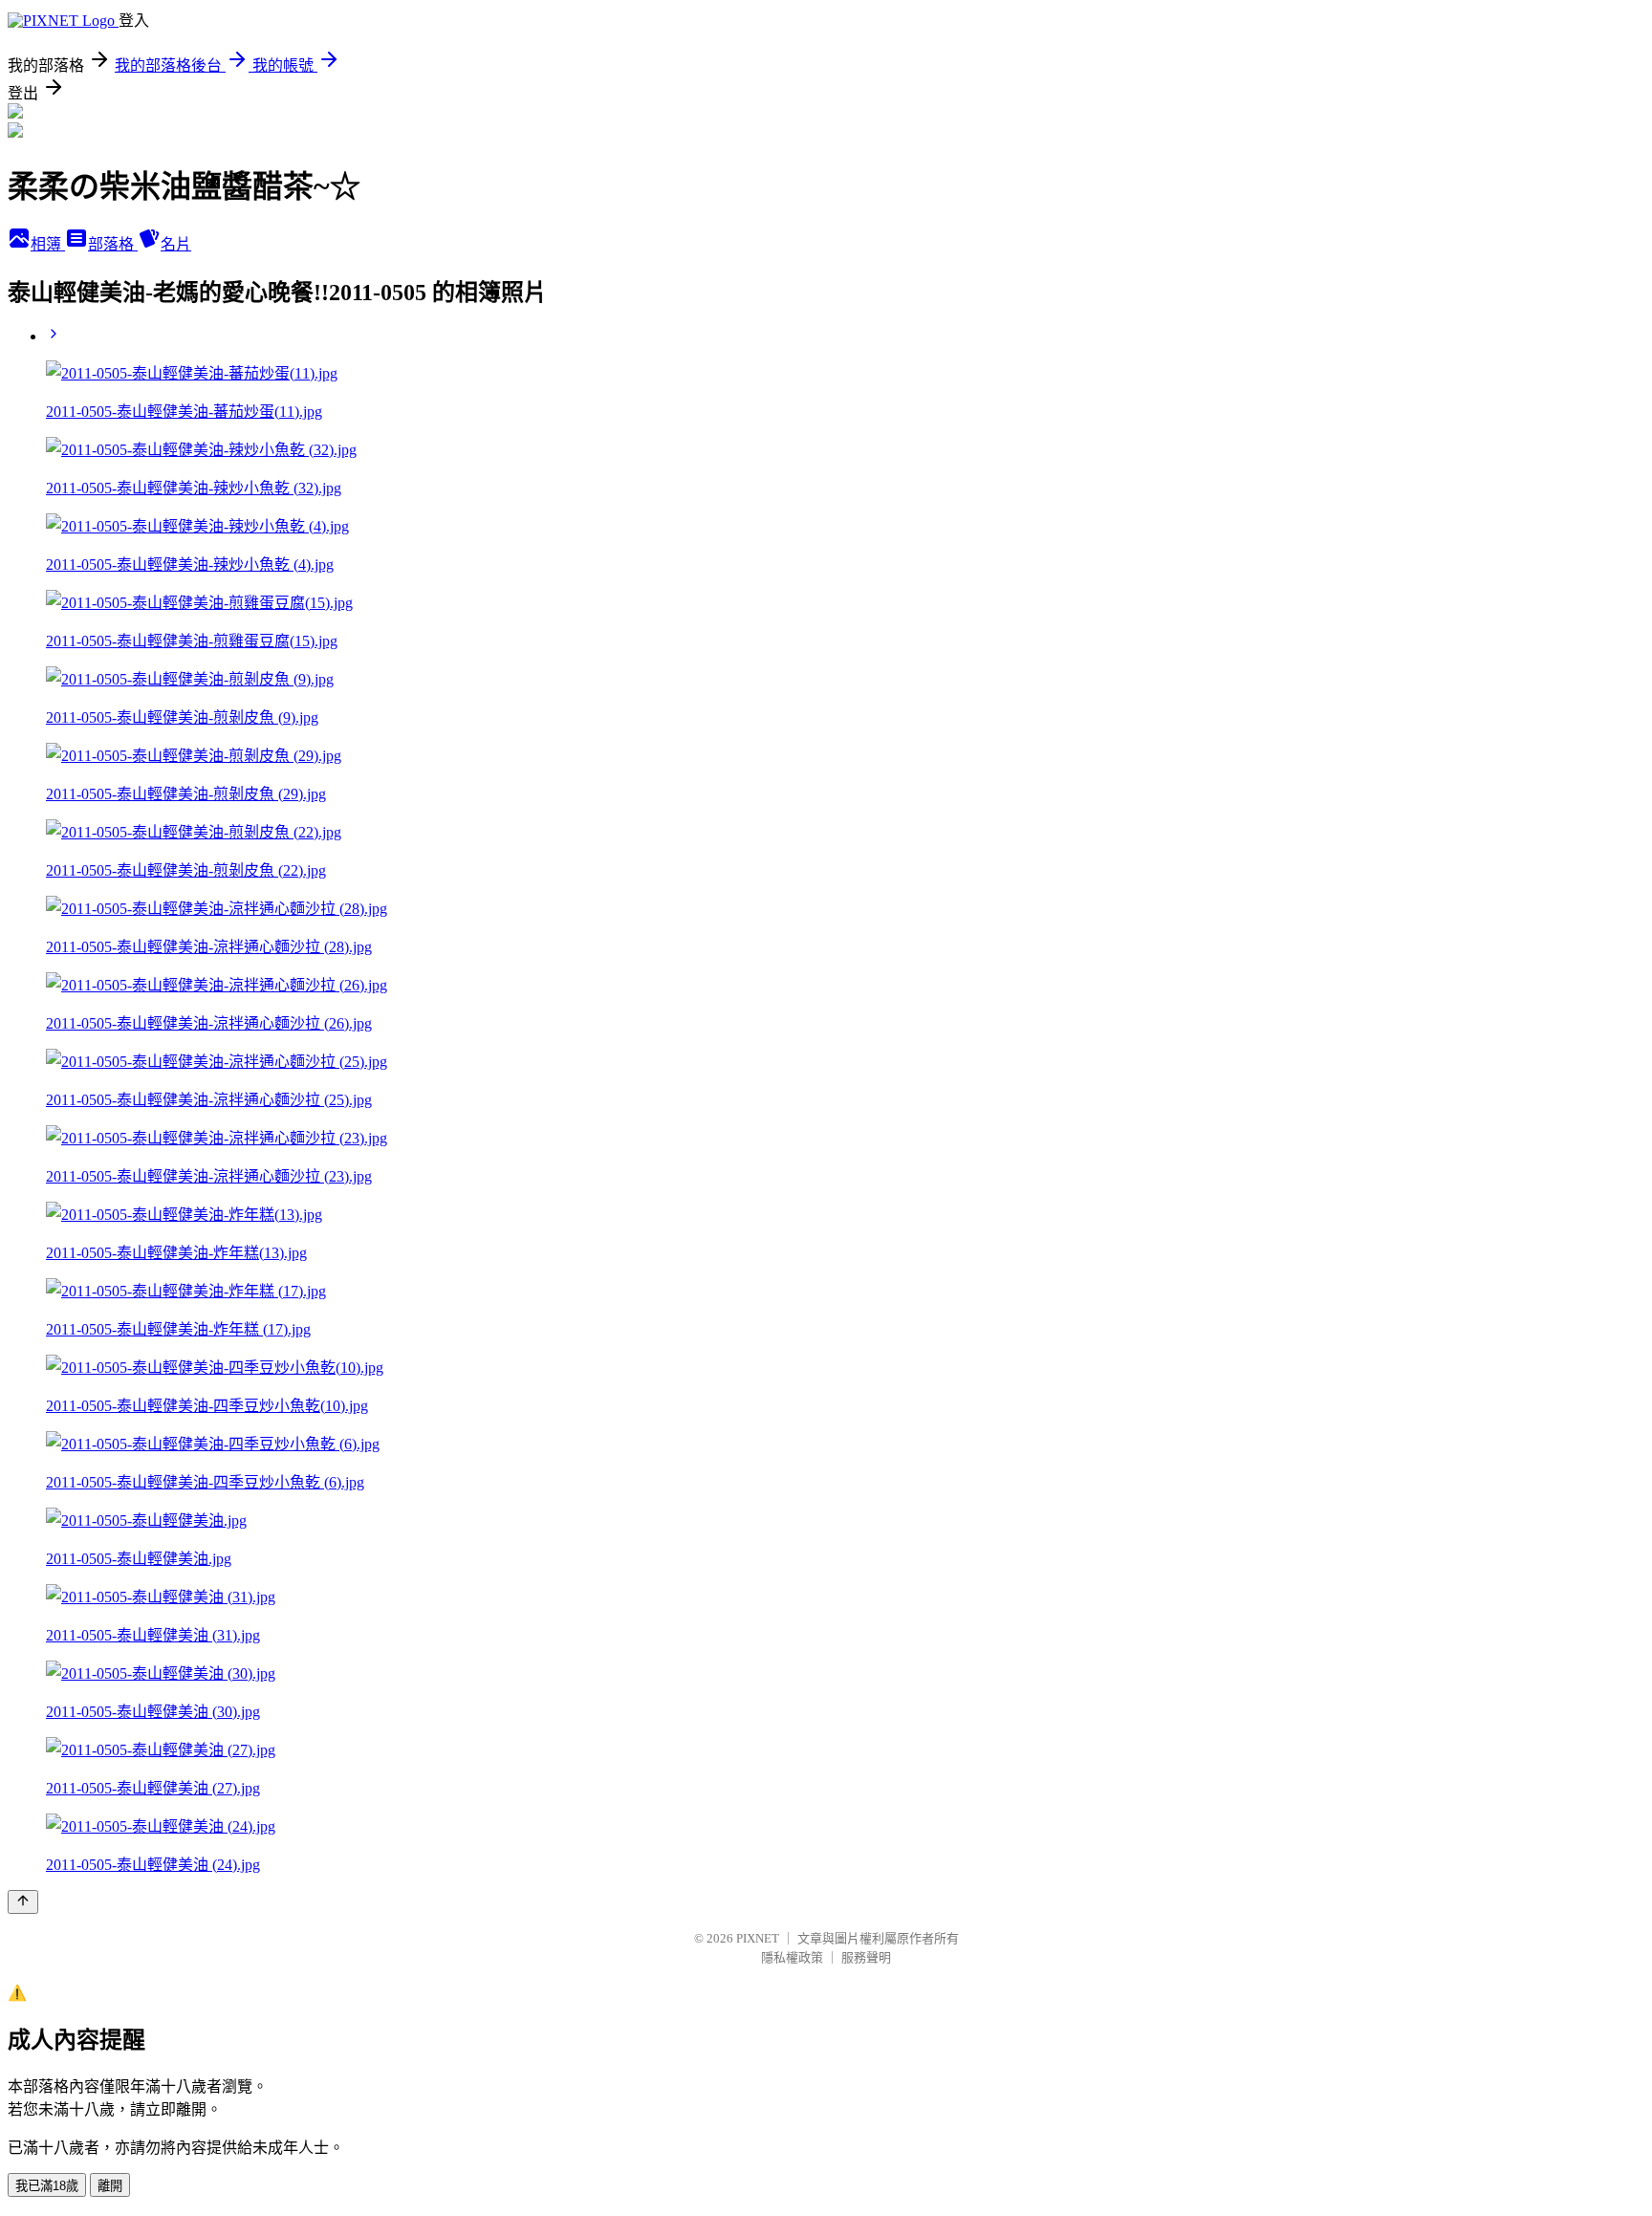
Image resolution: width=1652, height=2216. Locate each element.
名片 (176, 244)
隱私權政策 (792, 1957)
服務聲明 (866, 1957)
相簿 (48, 244)
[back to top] (23, 1902)
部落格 (113, 244)
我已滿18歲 (47, 2186)
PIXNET (758, 1938)
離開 (110, 2186)
